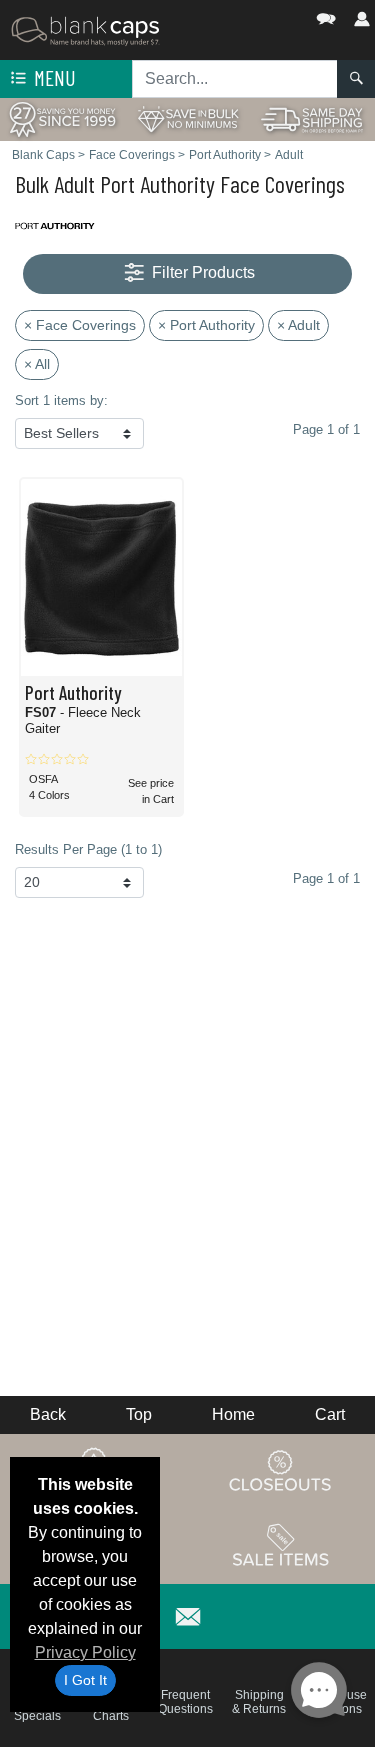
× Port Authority (206, 325)
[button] (266, 14)
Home (233, 1414)
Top (139, 1414)
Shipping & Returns (259, 1702)
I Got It (85, 1680)
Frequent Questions (185, 1702)
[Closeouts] (281, 1470)
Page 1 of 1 (326, 878)
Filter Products (201, 272)
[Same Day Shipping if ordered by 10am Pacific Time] (312, 118)
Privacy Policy (85, 1652)
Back (48, 1414)
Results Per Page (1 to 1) (88, 849)
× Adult (298, 325)
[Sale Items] (281, 1545)
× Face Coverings (80, 325)
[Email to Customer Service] (188, 1613)
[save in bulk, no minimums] (187, 118)
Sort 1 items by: (61, 400)
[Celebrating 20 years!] (62, 118)
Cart (330, 1414)
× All (37, 364)
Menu (53, 77)
